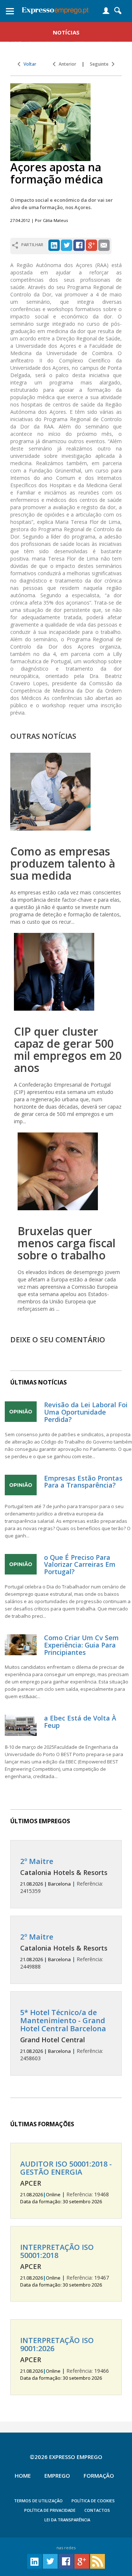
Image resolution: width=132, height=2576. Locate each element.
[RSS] (98, 2561)
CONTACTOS (97, 2510)
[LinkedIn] (54, 245)
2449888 (64, 1951)
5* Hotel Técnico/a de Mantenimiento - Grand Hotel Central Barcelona (63, 2020)
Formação (99, 2475)
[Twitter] (67, 245)
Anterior (66, 64)
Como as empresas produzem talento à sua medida (63, 863)
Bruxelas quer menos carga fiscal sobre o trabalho (67, 1243)
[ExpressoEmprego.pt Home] (55, 9)
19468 (66, 2182)
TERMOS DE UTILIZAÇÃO (38, 2501)
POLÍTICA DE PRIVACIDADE (50, 2510)
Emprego (57, 2475)
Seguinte (101, 64)
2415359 (64, 1876)
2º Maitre (37, 1861)
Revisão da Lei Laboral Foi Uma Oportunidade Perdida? (86, 1412)
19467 (65, 2266)
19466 (65, 2359)
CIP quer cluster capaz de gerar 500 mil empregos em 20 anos (68, 1050)
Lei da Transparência (67, 2520)
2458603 (63, 2035)
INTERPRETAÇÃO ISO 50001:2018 (57, 2251)
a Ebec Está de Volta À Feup (80, 1722)
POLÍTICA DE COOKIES (93, 2501)
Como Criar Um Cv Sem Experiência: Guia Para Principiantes (81, 1645)
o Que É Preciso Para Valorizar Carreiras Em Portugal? (80, 1565)
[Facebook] (79, 245)
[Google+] (91, 245)
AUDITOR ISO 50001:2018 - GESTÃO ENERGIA (66, 2168)
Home (23, 2475)
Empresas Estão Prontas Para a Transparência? (83, 1482)
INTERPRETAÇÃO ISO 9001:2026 (57, 2344)
